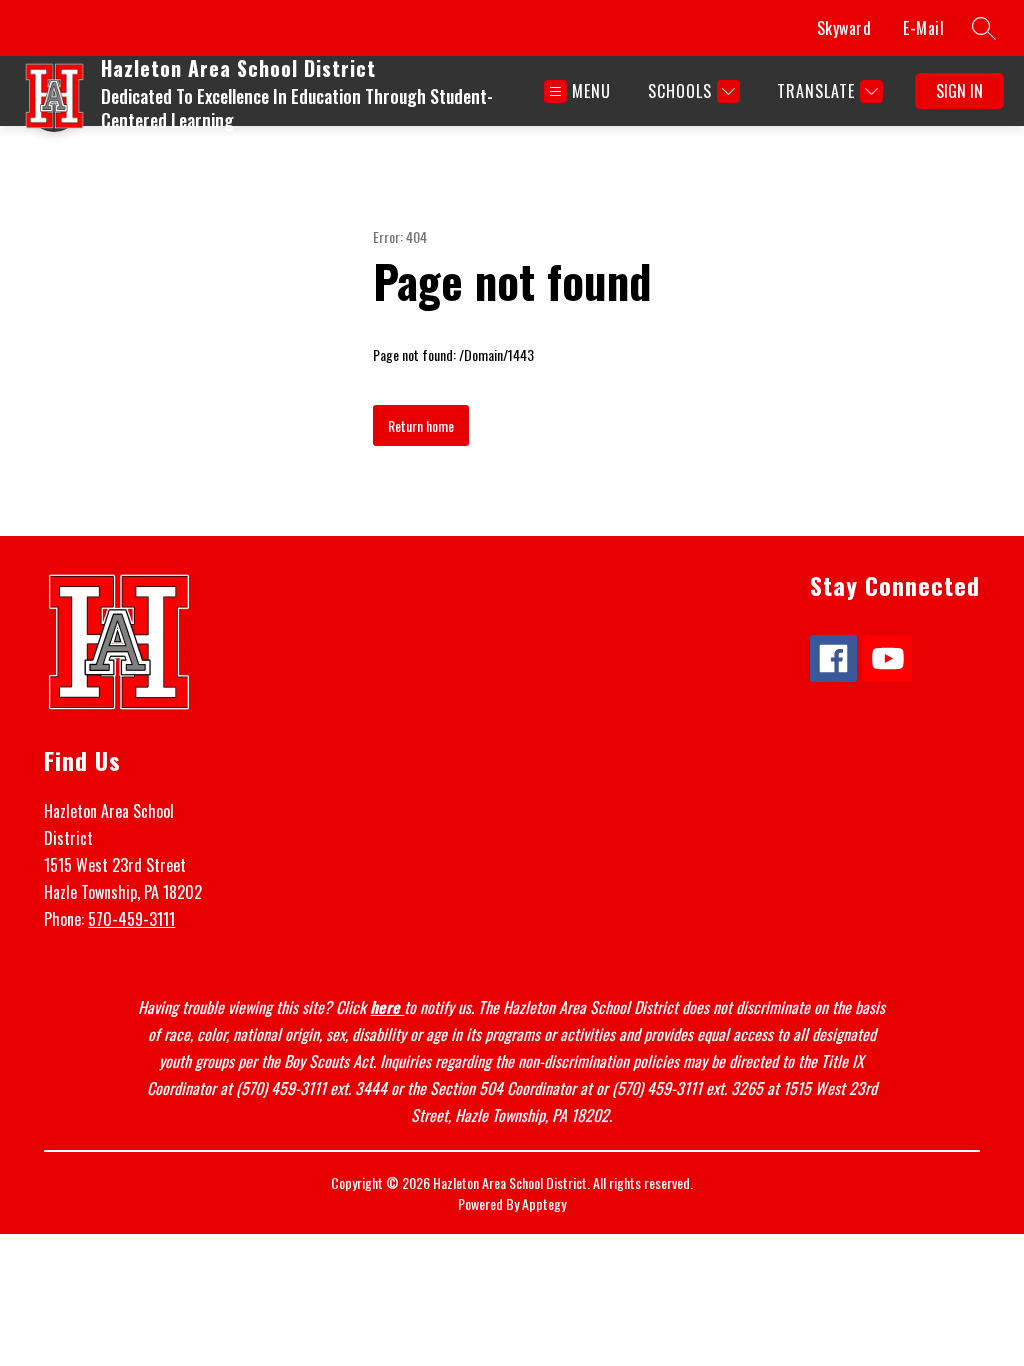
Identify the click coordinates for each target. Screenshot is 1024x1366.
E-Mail (923, 28)
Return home (421, 425)
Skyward (844, 28)
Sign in (959, 91)
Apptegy (544, 1203)
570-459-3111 (131, 919)
